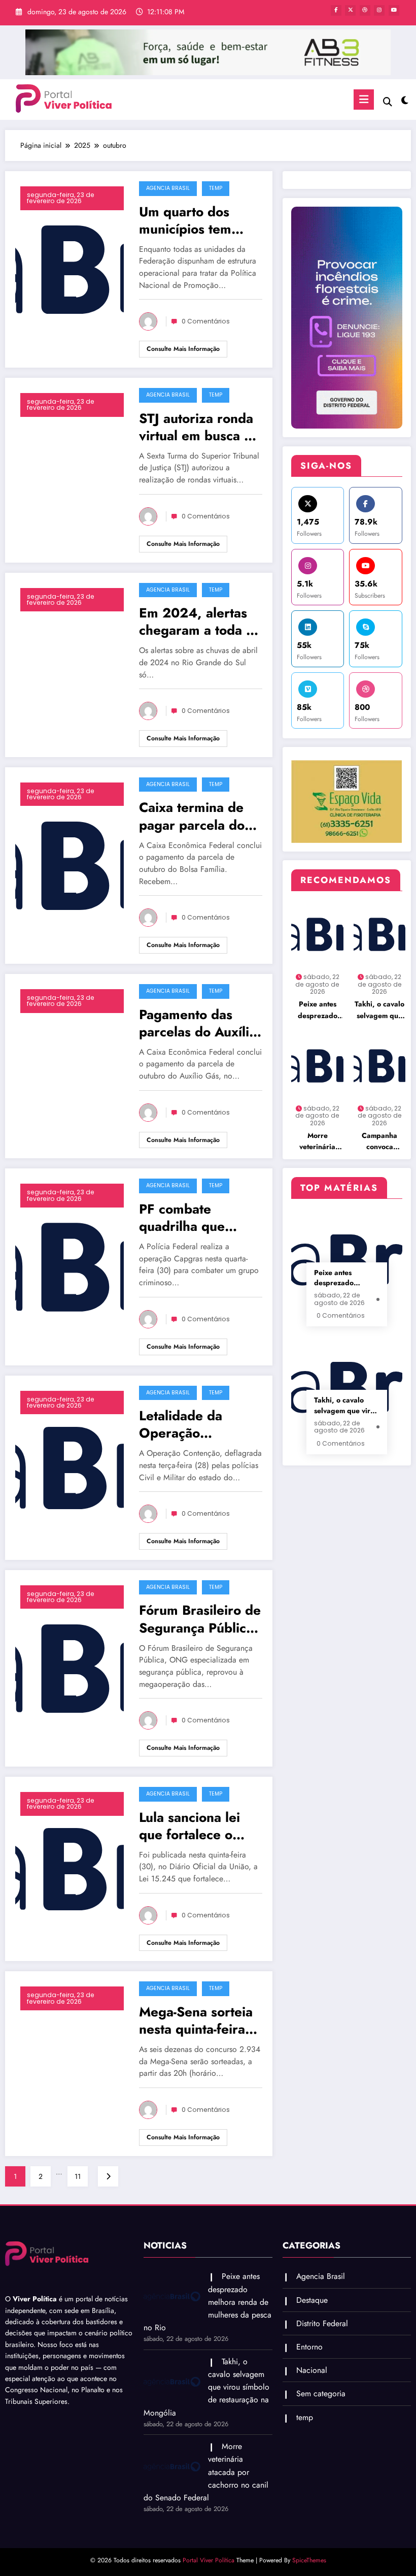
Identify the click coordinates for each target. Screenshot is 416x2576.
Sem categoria (321, 2393)
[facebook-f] (336, 10)
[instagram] (379, 10)
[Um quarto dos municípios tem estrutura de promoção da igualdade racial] (70, 269)
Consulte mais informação (183, 349)
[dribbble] (365, 10)
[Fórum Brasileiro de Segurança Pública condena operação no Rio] (70, 1668)
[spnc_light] (405, 101)
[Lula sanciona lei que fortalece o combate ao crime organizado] (70, 1868)
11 (78, 2176)
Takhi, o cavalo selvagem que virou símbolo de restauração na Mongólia (379, 1010)
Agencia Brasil (168, 188)
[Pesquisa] (388, 102)
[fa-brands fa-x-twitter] (350, 10)
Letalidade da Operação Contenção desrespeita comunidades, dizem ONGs (182, 1424)
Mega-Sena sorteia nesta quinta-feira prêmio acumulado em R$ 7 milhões (196, 2020)
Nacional (312, 2370)
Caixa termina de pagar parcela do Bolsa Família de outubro (192, 816)
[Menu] (364, 100)
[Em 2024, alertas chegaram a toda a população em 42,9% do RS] (70, 664)
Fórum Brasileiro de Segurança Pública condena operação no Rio (200, 1619)
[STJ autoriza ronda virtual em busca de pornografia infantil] (70, 469)
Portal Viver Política (209, 2560)
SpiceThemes (309, 2560)
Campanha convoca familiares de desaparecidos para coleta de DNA (379, 1142)
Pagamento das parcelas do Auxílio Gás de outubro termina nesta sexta (199, 1023)
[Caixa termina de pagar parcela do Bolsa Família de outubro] (70, 865)
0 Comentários (206, 321)
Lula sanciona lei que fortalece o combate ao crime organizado (194, 1826)
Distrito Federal (322, 2323)
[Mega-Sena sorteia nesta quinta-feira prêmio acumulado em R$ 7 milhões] (70, 2063)
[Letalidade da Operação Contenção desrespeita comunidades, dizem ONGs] (70, 1466)
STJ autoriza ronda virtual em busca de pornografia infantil (199, 427)
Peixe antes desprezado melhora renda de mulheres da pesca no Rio (318, 1010)
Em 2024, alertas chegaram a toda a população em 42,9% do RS (196, 622)
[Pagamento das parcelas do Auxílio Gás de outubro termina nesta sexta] (70, 1065)
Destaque (312, 2300)
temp (216, 188)
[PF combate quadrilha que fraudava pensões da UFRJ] (70, 1266)
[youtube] (394, 10)
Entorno (309, 2347)
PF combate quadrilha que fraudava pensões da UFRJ (194, 1218)
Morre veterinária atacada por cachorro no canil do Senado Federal (317, 1142)
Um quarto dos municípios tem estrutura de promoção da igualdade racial (188, 220)
